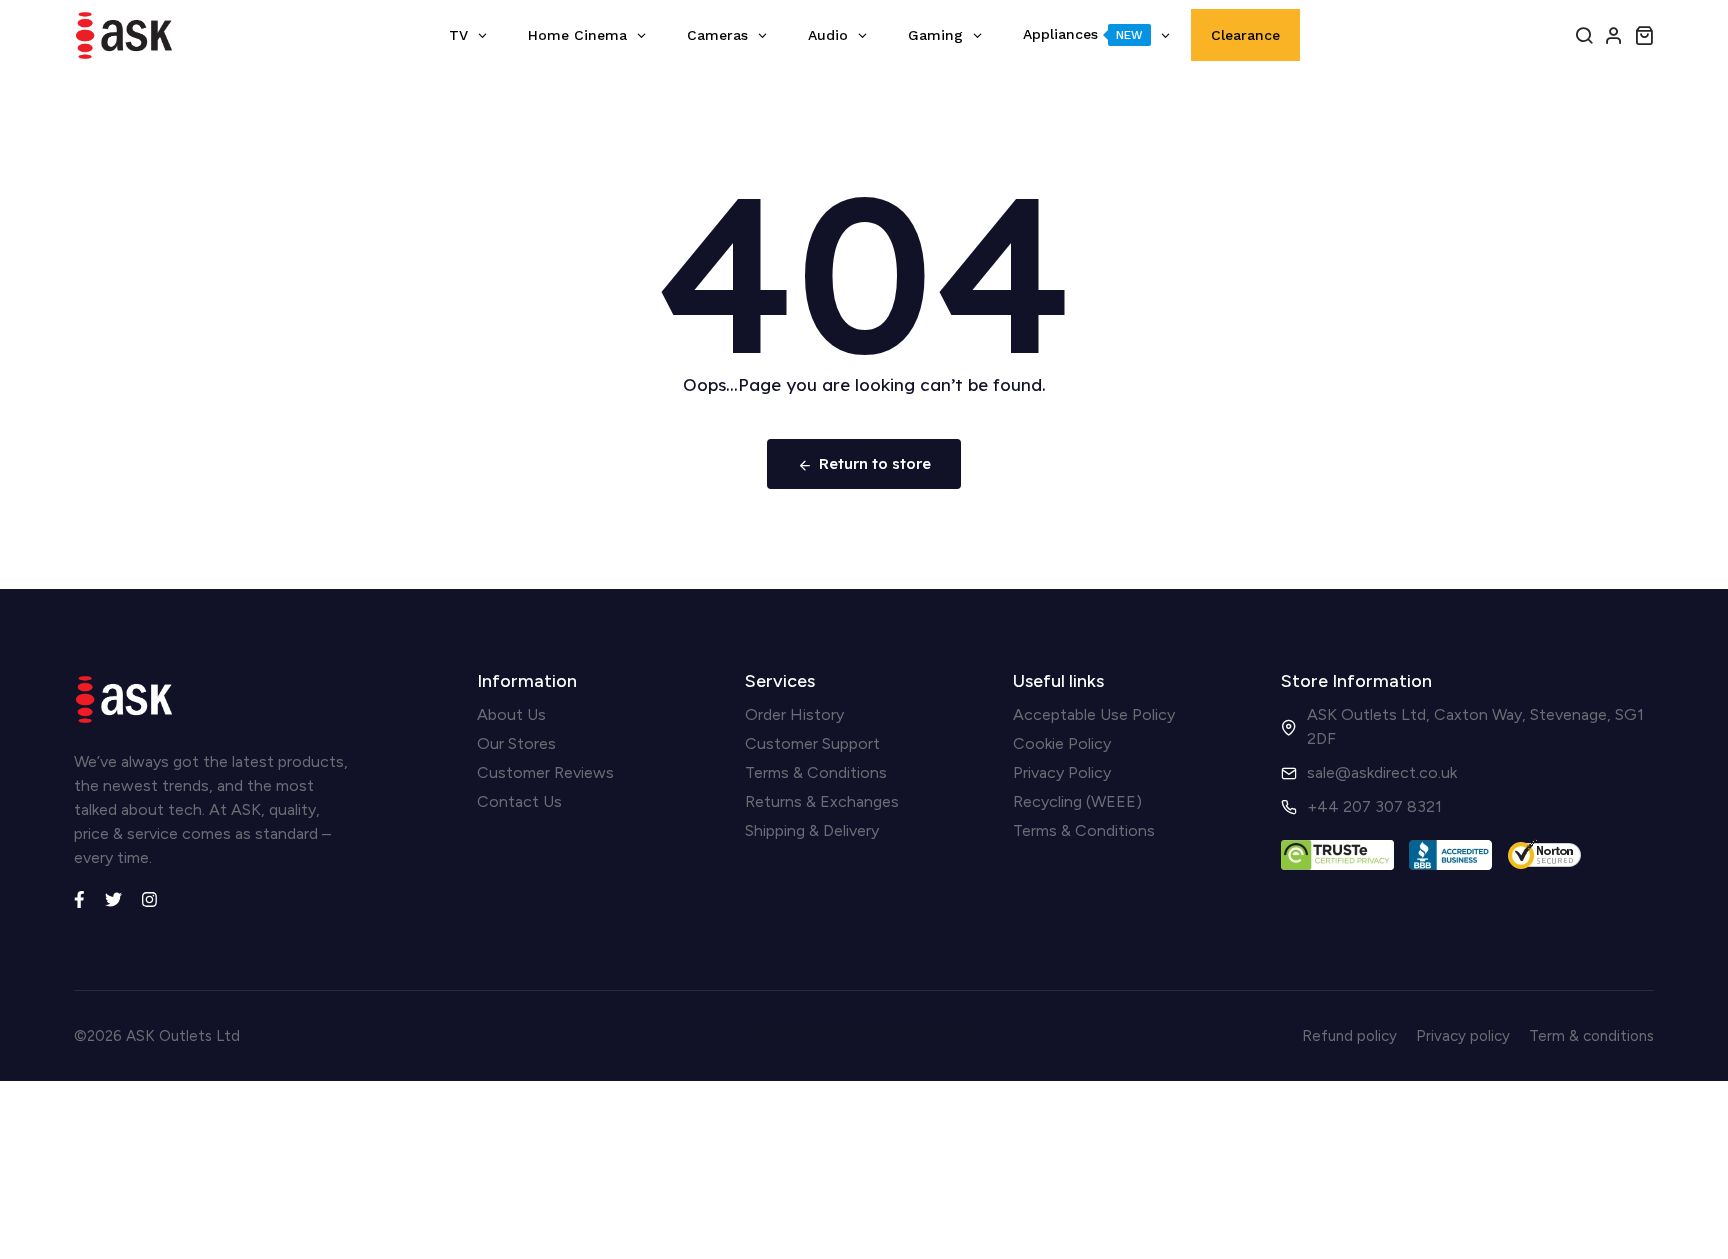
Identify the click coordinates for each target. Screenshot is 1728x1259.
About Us (511, 714)
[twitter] (113, 897)
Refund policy (1349, 1036)
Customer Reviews (545, 772)
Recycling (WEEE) (1077, 801)
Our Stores (516, 743)
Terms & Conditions (816, 772)
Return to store (875, 463)
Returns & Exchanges (822, 801)
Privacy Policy (1062, 772)
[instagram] (149, 897)
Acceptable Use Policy (1094, 714)
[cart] (1644, 35)
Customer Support (812, 743)
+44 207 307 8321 (1374, 806)
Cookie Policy (1062, 743)
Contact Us (519, 801)
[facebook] (79, 897)
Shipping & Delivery (812, 830)
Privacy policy (1463, 1036)
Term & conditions (1591, 1036)
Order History (794, 714)
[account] (1614, 35)
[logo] (124, 35)
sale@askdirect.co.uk (1382, 772)
